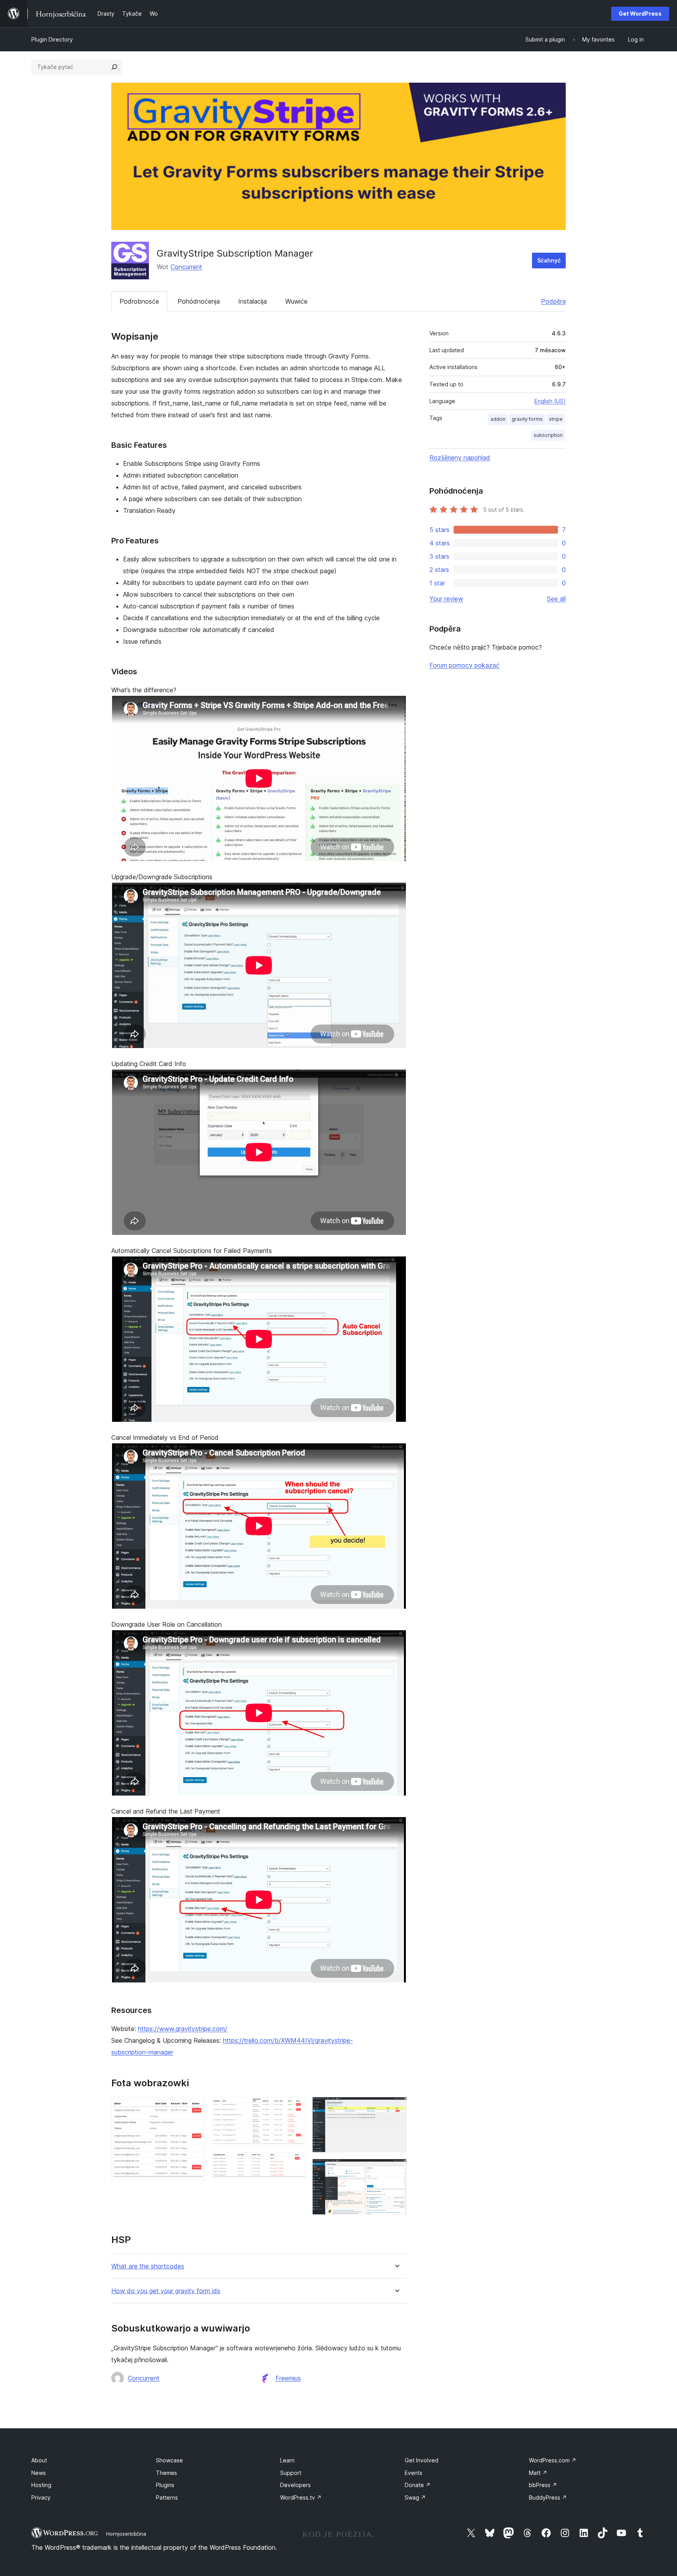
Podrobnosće (139, 301)
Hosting (41, 2485)
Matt (538, 2473)
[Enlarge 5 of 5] (396, 2169)
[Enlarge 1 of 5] (195, 2107)
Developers (295, 2485)
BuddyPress (548, 2497)
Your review (446, 599)
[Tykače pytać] (114, 67)
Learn (287, 2460)
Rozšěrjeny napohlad (460, 458)
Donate (418, 2485)
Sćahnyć (549, 260)
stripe (556, 419)
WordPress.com (553, 2460)
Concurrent (186, 267)
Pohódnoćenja (199, 301)
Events (414, 2473)
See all (556, 599)
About (39, 2460)
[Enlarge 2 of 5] (295, 2107)
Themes (167, 2473)
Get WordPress (640, 14)
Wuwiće (296, 301)
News (39, 2473)
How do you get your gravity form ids (166, 2291)
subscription (548, 435)
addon (498, 419)
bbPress (543, 2485)
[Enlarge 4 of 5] (396, 2107)
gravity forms (527, 419)
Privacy (41, 2497)
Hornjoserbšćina (126, 2534)
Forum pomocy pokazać (464, 665)
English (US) (550, 401)
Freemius (288, 2378)
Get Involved (422, 2460)
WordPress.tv (301, 2497)
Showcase (169, 2460)
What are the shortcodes (148, 2266)
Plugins (165, 2485)
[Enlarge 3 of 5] (295, 2163)
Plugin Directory (52, 39)
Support (291, 2473)
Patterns (167, 2497)
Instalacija (253, 301)
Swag (415, 2497)
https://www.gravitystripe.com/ (183, 2029)
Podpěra (553, 301)
